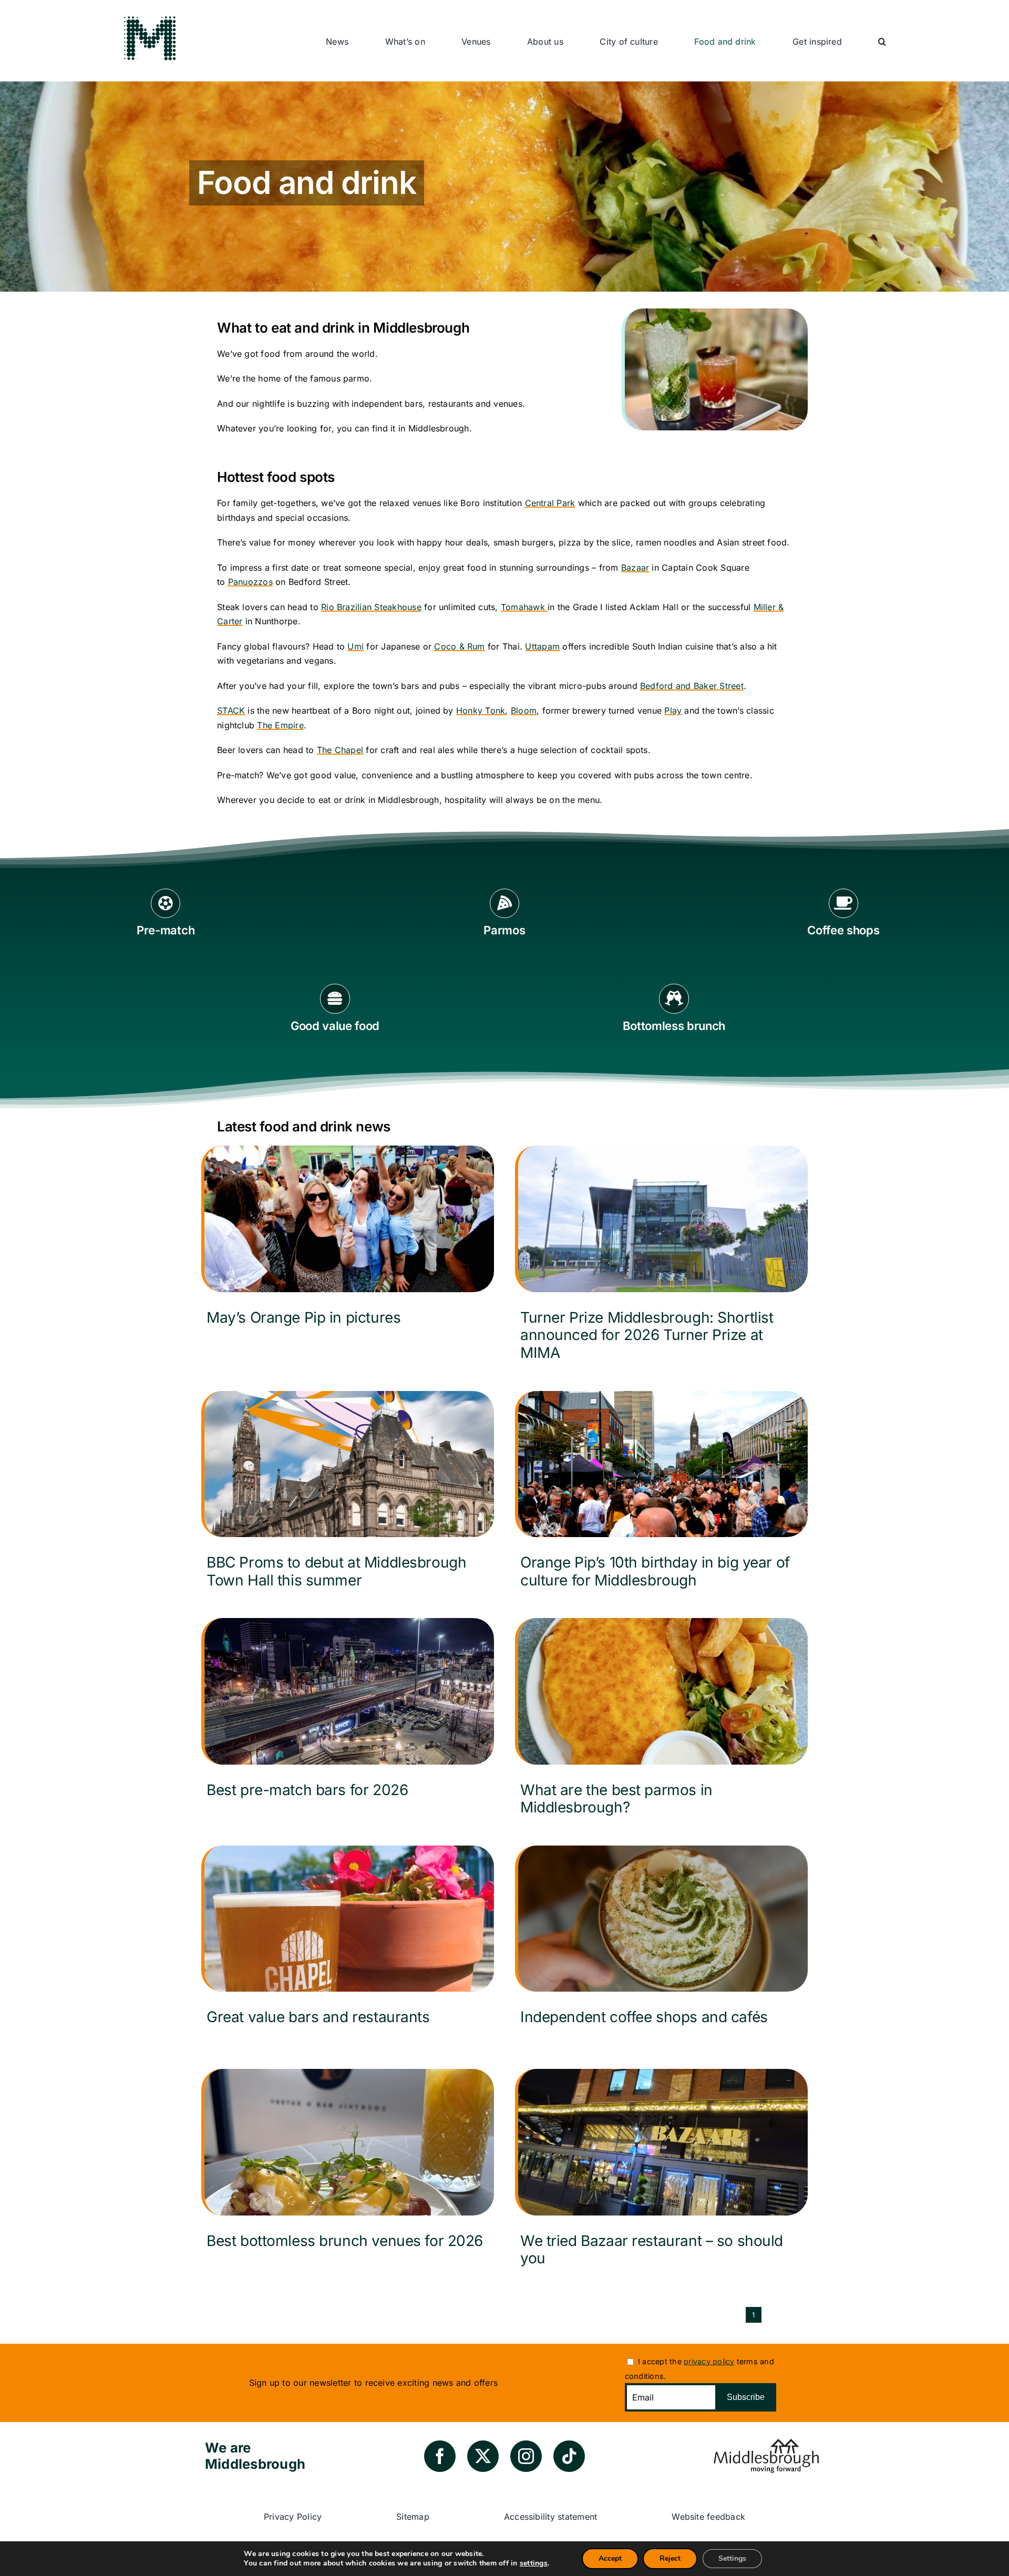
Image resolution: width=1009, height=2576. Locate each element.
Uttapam (542, 646)
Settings (732, 2558)
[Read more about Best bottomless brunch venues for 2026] (348, 2170)
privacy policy (709, 2361)
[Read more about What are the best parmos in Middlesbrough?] (661, 1721)
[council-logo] (766, 2443)
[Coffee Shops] (844, 920)
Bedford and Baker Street (692, 686)
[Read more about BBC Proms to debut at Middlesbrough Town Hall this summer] (348, 1494)
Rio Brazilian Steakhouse (371, 607)
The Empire (280, 725)
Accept (610, 2558)
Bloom (524, 710)
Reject (670, 2558)
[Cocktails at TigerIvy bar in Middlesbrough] (715, 313)
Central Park (550, 503)
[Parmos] (505, 920)
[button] (882, 42)
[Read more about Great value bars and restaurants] (348, 1947)
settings (534, 2563)
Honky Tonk (481, 710)
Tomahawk (524, 607)
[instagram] (526, 2456)
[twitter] (483, 2456)
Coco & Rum (459, 646)
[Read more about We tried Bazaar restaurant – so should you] (661, 2172)
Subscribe (746, 2397)
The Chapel (340, 750)
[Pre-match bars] (166, 920)
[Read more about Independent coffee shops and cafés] (661, 1947)
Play (673, 710)
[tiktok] (569, 2456)
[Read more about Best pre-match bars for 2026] (348, 1719)
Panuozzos (250, 582)
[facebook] (440, 2456)
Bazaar (635, 568)
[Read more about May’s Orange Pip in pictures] (348, 1247)
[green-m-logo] (150, 17)
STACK (231, 710)
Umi (356, 646)
